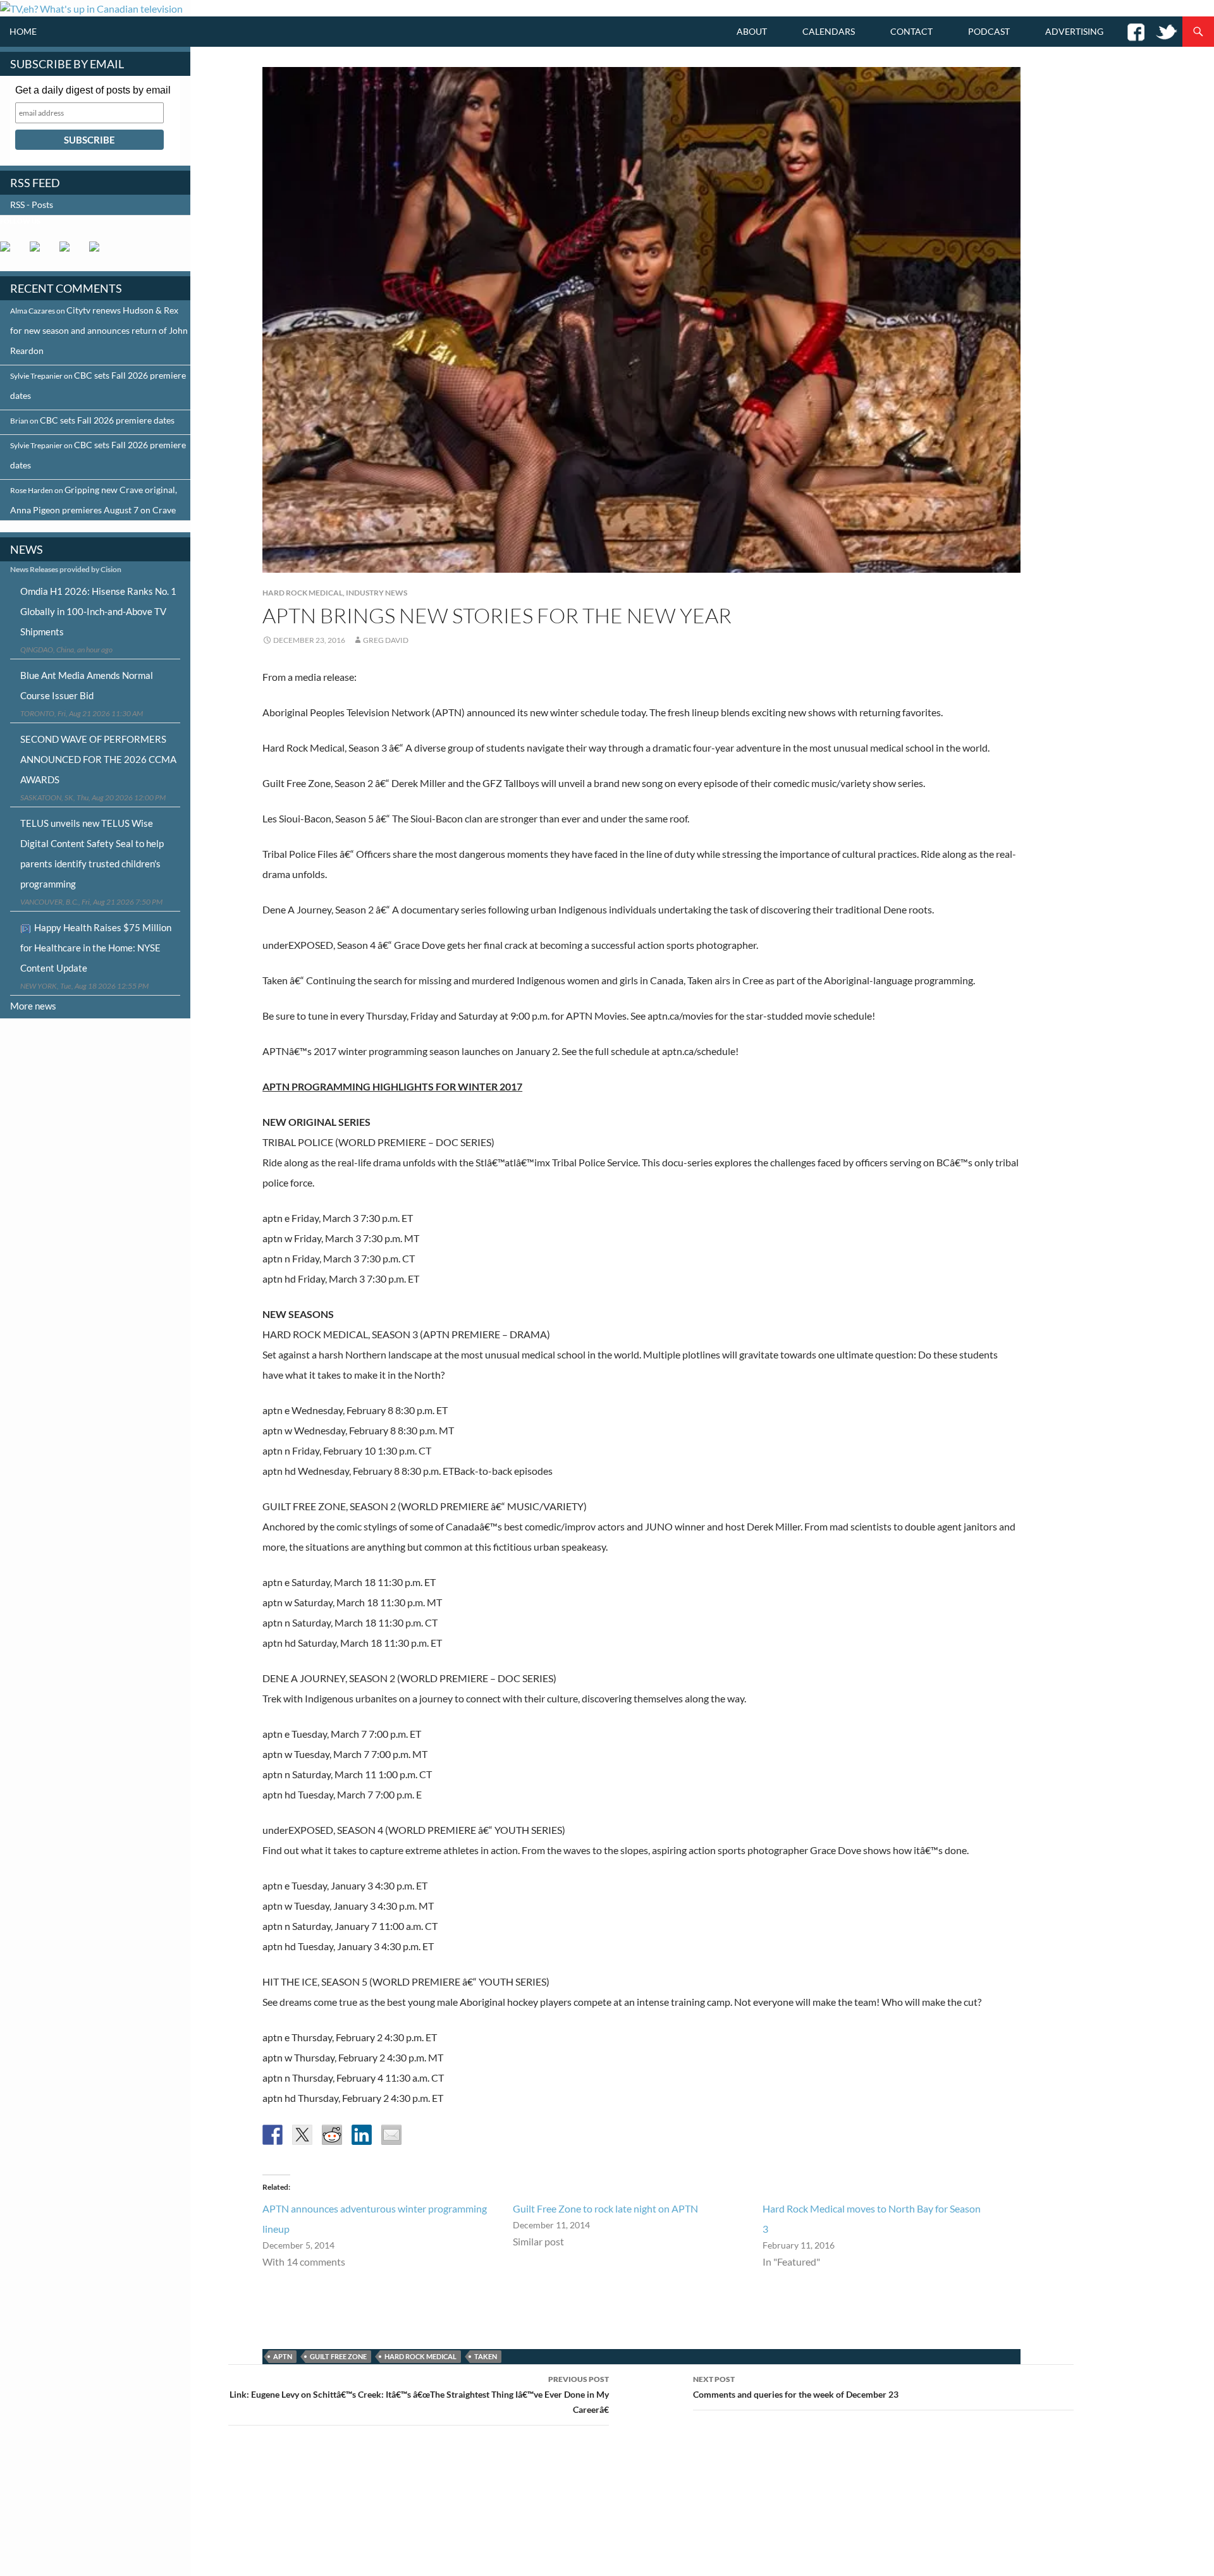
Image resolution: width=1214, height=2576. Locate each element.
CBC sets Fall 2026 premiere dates (107, 420)
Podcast (989, 31)
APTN (283, 2356)
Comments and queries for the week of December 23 (796, 2387)
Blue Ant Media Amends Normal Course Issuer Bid (87, 685)
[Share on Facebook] (273, 2135)
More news (33, 1006)
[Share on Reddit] (332, 2135)
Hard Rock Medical (303, 593)
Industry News (377, 593)
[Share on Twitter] (302, 2135)
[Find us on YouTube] (70, 252)
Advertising (1074, 31)
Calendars (829, 31)
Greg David (386, 640)
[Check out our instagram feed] (99, 252)
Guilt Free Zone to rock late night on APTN (605, 2208)
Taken (486, 2356)
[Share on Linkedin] (362, 2135)
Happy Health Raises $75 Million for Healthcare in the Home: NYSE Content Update (96, 948)
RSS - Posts (32, 204)
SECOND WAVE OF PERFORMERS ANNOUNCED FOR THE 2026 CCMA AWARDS (98, 759)
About (752, 31)
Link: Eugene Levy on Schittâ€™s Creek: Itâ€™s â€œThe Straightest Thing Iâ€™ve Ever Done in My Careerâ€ (419, 2395)
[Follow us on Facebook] (10, 252)
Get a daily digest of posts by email (93, 90)
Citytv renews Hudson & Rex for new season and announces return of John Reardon (99, 330)
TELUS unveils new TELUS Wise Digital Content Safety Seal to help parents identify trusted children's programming (92, 853)
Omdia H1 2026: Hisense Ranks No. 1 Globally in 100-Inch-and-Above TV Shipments (98, 611)
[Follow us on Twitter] (40, 252)
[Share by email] (391, 2135)
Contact (911, 31)
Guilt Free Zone (338, 2356)
